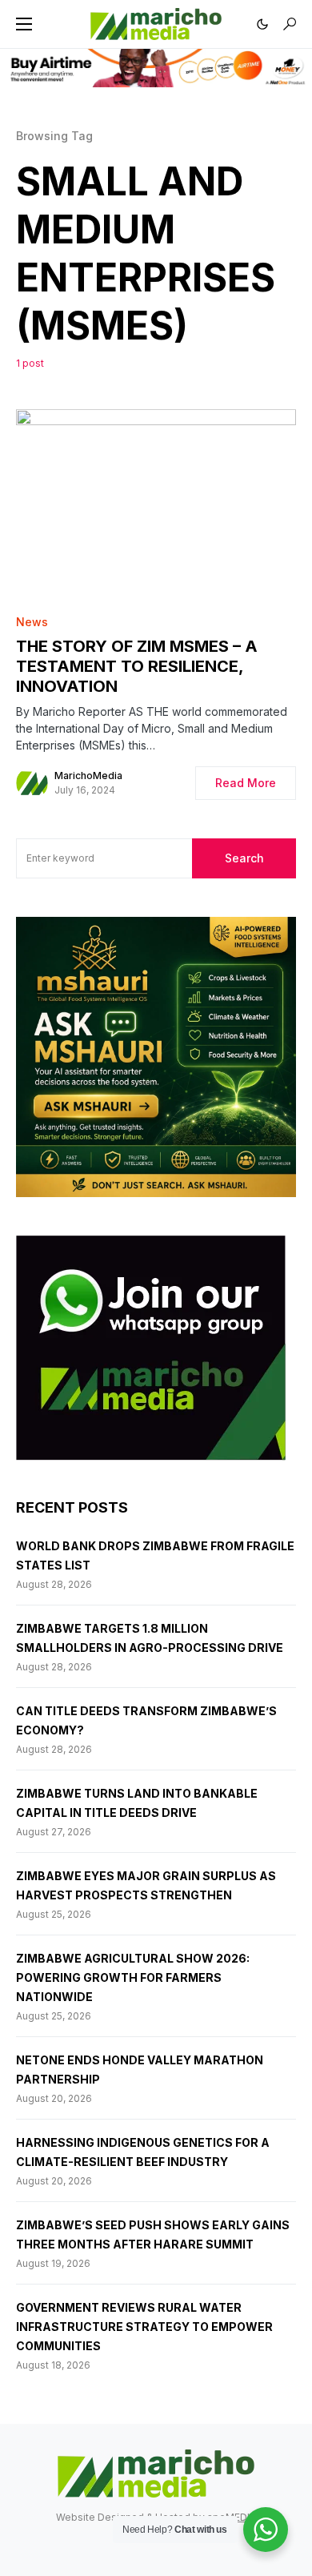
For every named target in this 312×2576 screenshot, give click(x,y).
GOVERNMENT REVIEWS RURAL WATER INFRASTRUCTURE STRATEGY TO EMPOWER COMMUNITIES (144, 2327)
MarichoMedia (88, 776)
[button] (24, 24)
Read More (246, 783)
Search (244, 858)
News (32, 622)
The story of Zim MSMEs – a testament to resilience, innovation (137, 666)
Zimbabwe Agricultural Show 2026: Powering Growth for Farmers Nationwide (133, 1977)
